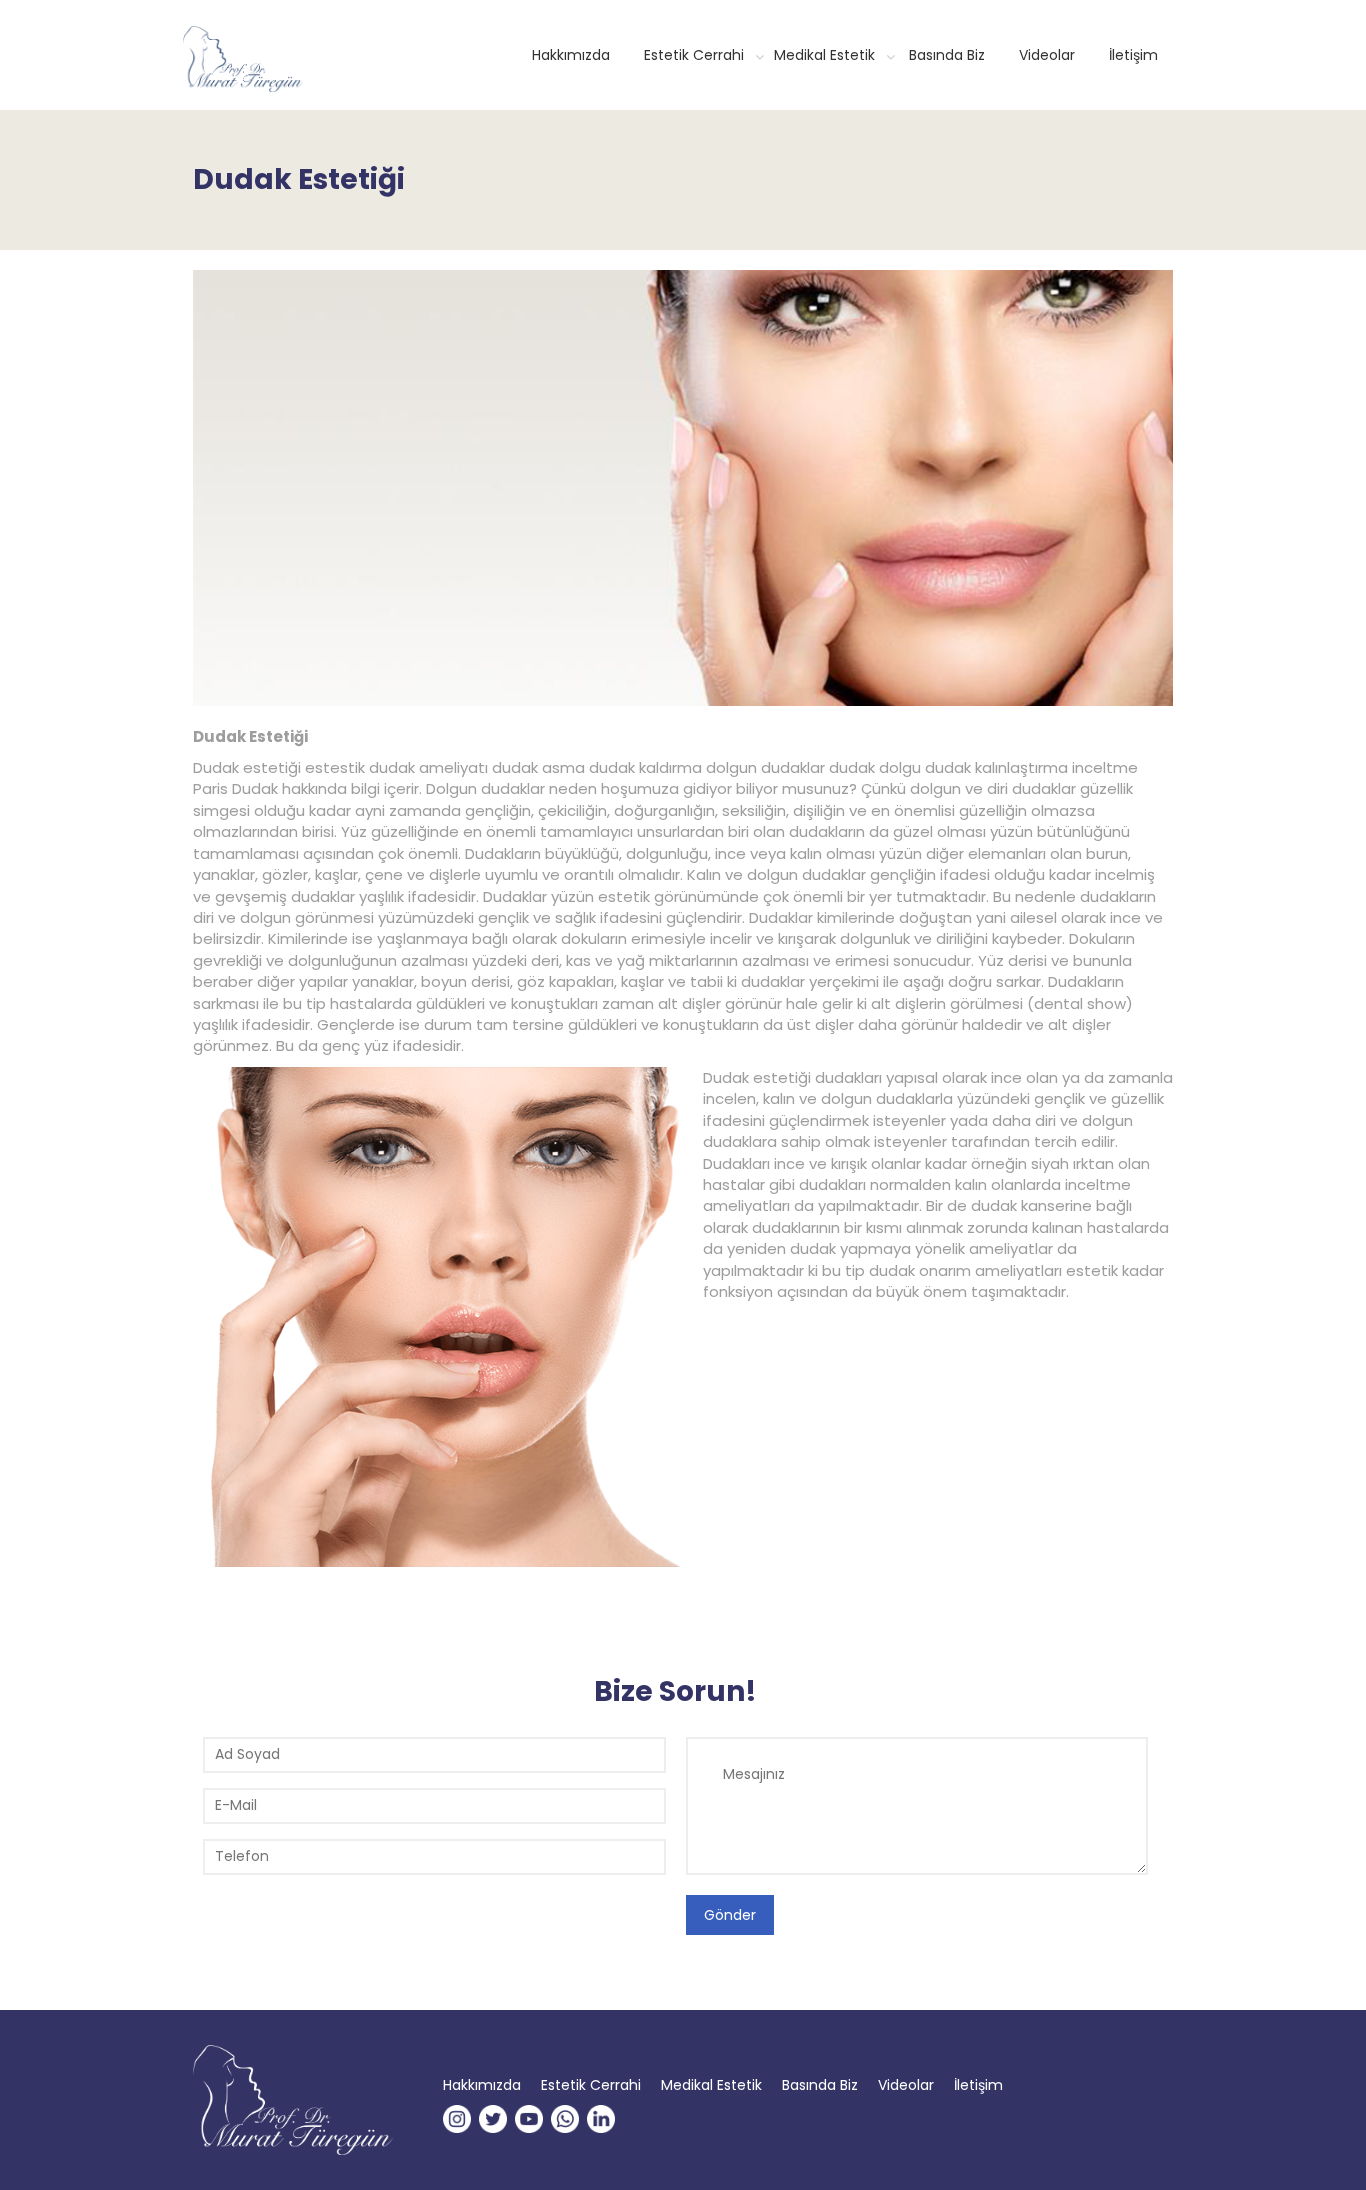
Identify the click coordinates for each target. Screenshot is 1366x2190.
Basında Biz (947, 55)
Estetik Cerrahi (694, 55)
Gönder (730, 1915)
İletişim (1133, 55)
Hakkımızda (571, 55)
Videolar (1047, 55)
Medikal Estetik (824, 55)
